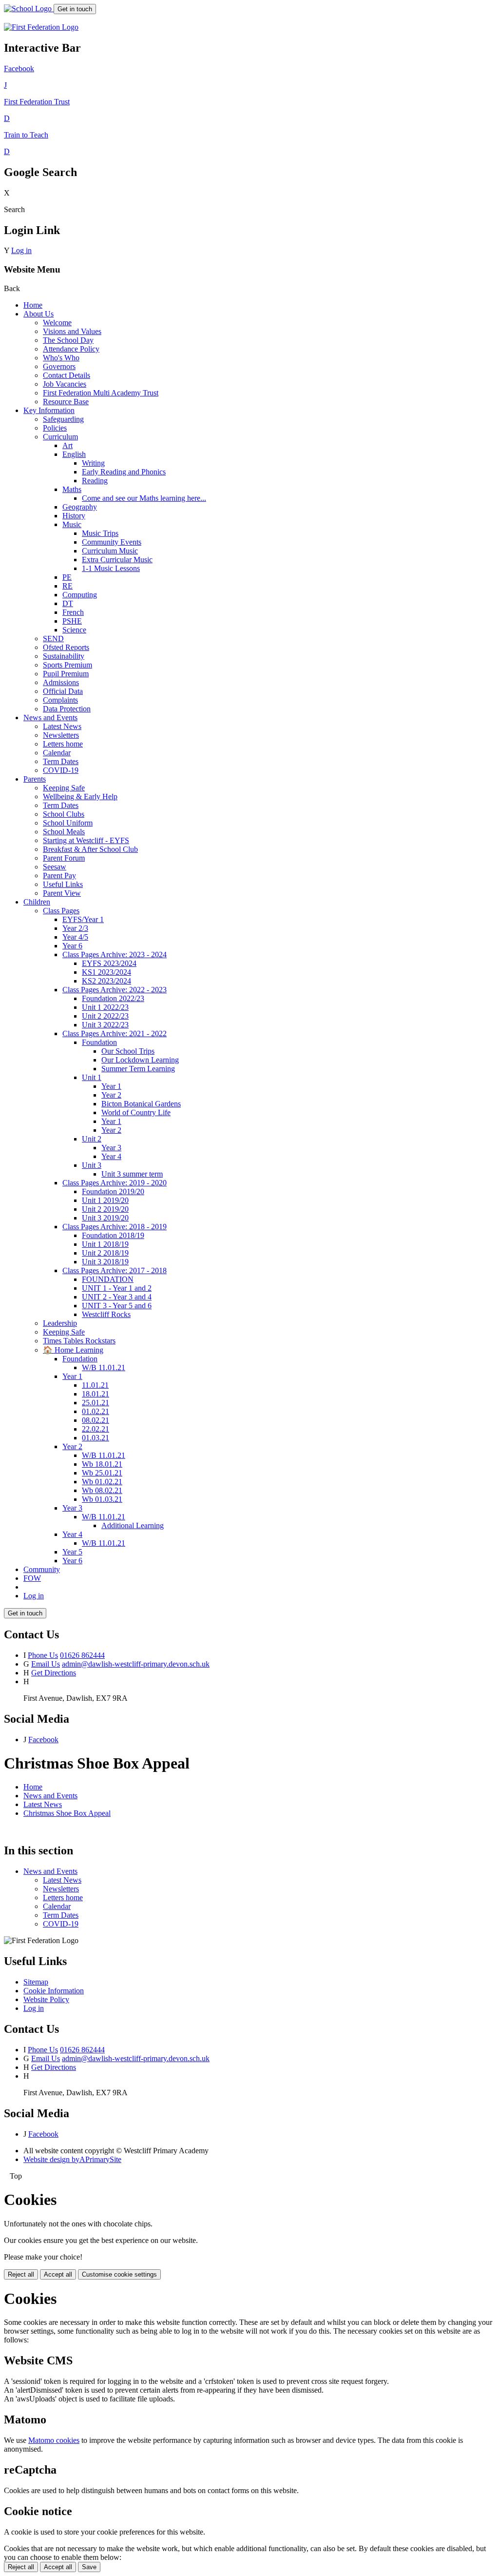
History (74, 516)
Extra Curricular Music (117, 560)
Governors (59, 366)
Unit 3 (92, 1165)
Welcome (57, 323)
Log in (21, 250)
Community (42, 1569)
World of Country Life (136, 1112)
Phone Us (43, 1655)
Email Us (46, 1664)
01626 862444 (82, 1655)
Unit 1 (92, 1077)
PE (67, 577)
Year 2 (111, 1095)
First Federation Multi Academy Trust (101, 393)
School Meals (64, 832)
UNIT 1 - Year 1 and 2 (117, 1288)
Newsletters (61, 735)
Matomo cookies (54, 2440)
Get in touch (75, 9)
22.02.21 (96, 1429)
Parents (35, 779)
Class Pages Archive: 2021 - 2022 (115, 1033)
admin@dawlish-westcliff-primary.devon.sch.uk (136, 1664)
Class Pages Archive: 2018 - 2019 (115, 1227)
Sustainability (64, 656)
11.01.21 (95, 1385)
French (73, 612)
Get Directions (54, 1673)
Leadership (60, 1323)
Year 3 (111, 1148)
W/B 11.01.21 (104, 1367)
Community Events (112, 542)
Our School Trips (128, 1051)
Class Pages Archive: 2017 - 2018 (115, 1270)
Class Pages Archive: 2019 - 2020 (115, 1183)
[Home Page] (29, 9)
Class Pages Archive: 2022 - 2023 (115, 990)
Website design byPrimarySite (72, 2159)
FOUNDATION (108, 1279)
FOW (32, 1578)
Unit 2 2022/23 (105, 1016)
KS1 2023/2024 (106, 972)
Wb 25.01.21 (102, 1473)
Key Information (49, 410)
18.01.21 (96, 1394)
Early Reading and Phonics (124, 472)
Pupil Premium (66, 674)
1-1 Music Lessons (111, 568)
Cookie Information (54, 1991)
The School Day (68, 340)
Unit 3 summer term (132, 1174)
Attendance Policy (71, 349)
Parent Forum (64, 858)
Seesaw (55, 867)
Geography (80, 507)
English (74, 454)
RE (67, 586)
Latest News (62, 726)
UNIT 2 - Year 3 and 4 (117, 1297)
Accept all (58, 2274)
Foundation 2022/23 (113, 998)
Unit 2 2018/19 (105, 1253)
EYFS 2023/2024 (109, 963)
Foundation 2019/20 (113, 1191)
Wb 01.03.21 (102, 1499)
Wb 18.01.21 (102, 1464)
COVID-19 (61, 770)
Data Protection (67, 709)
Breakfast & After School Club (90, 849)
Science (74, 630)
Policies (55, 428)
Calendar (57, 753)
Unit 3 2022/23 (105, 1025)
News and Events (50, 718)
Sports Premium (67, 665)
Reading (95, 481)
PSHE (72, 621)
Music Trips (100, 533)
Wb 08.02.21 (102, 1490)
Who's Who (61, 358)
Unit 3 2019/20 (105, 1218)
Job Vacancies (65, 384)
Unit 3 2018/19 (105, 1262)
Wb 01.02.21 (102, 1482)
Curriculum (60, 437)
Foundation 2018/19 (113, 1235)
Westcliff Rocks (106, 1314)
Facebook (43, 1740)
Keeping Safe (64, 788)
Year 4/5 (75, 937)
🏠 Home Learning (73, 1350)
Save (89, 2567)
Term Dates (61, 761)
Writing (93, 463)
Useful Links (63, 884)
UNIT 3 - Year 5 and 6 (117, 1306)
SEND (53, 639)
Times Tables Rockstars (79, 1341)
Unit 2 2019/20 (105, 1209)
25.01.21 (96, 1403)
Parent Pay (59, 875)
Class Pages (61, 911)
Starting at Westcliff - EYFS (86, 840)
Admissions (61, 682)
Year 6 (72, 946)
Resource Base (66, 402)
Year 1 (111, 1086)
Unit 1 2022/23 (105, 1007)
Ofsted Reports (66, 647)
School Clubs (64, 814)
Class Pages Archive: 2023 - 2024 (115, 954)
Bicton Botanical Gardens (141, 1104)
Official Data (63, 691)
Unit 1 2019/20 (105, 1200)
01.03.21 (96, 1438)
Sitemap (36, 1982)
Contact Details (67, 375)
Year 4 (111, 1156)
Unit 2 (92, 1139)
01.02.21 (96, 1411)
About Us (38, 314)
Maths (72, 489)
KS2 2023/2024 (106, 981)
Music (72, 524)
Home (33, 305)
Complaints (60, 700)
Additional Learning (133, 1525)
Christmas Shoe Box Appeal (67, 1813)
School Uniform (68, 823)
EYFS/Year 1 (83, 919)
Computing (80, 595)
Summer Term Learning (138, 1069)
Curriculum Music (110, 551)
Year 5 (72, 1552)
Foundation (99, 1042)
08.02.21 (96, 1420)
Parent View (62, 893)
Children (37, 902)
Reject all (21, 2274)
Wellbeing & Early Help (80, 796)
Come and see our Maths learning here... (144, 498)
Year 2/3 (75, 928)
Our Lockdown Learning (140, 1060)
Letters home (63, 744)
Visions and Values (72, 331)
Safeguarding (63, 419)
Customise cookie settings (119, 2274)
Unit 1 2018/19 (105, 1244)
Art (67, 445)
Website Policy (46, 1999)
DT (68, 603)
